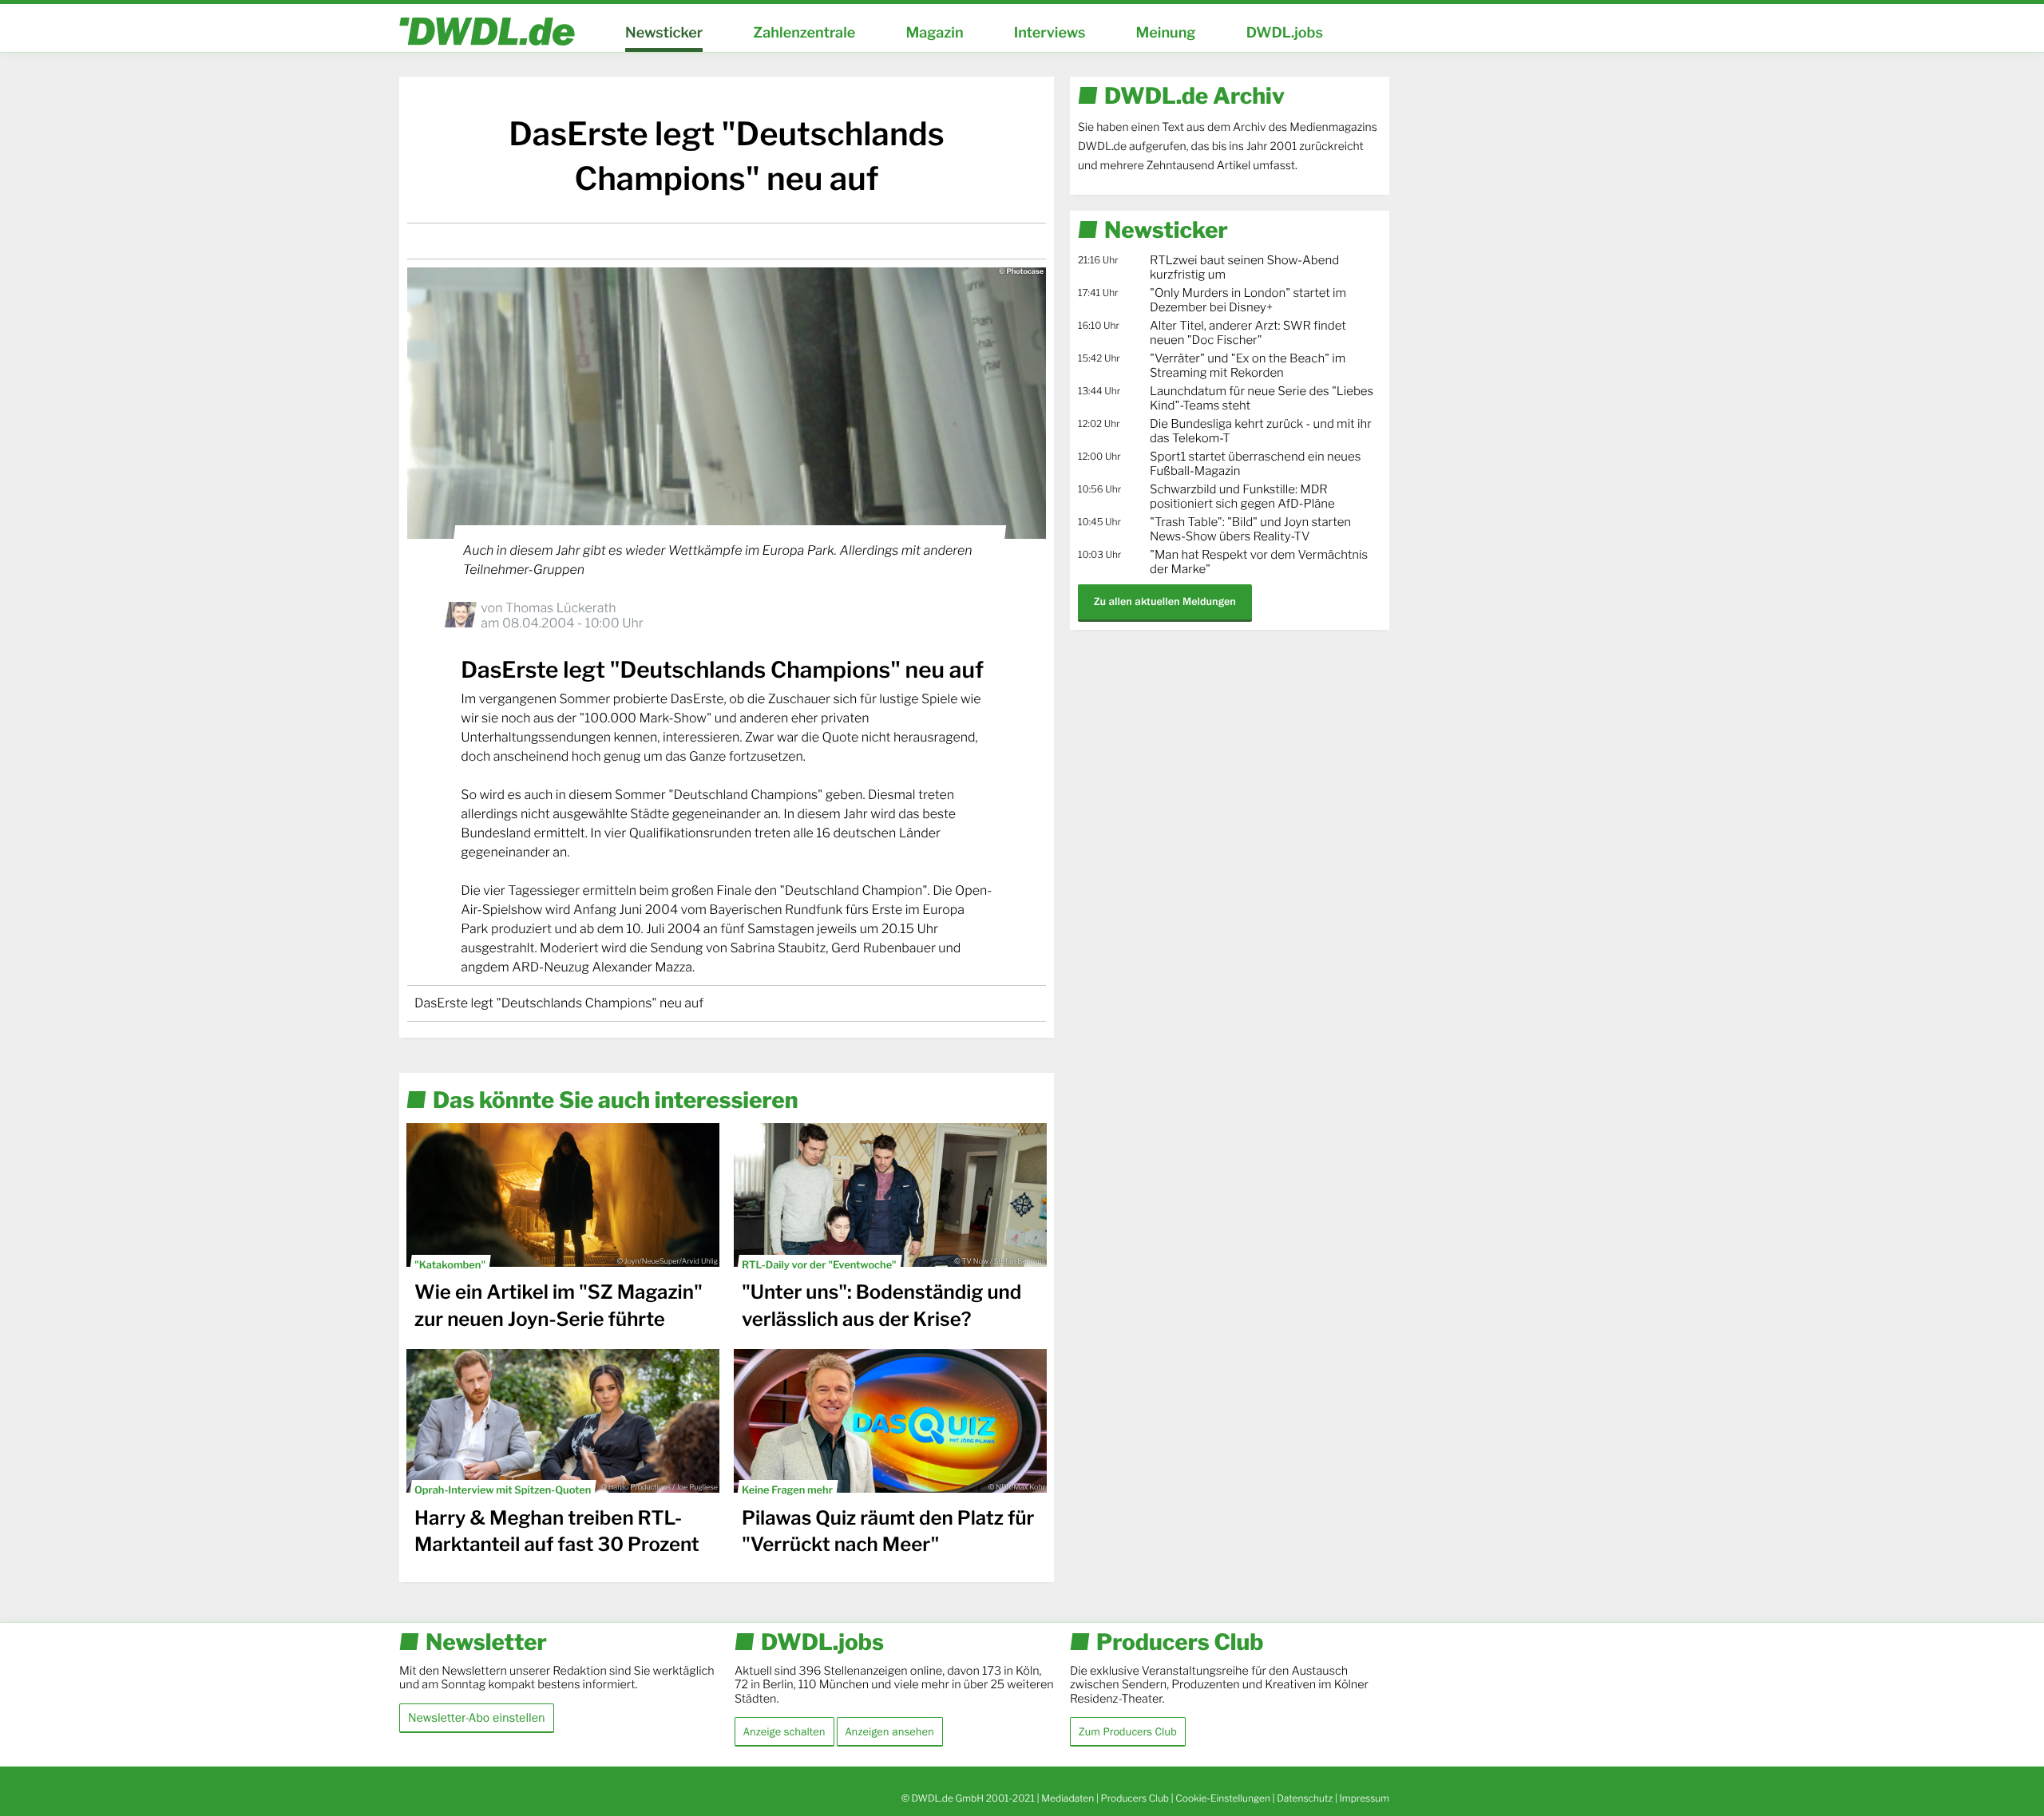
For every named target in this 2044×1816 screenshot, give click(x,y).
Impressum (1364, 1798)
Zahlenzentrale (804, 33)
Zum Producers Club (1128, 1731)
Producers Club (1135, 1798)
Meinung (1166, 33)
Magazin (934, 33)
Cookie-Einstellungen (1223, 1798)
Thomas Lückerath (561, 608)
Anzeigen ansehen (890, 1731)
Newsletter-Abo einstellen (477, 1717)
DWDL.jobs (1285, 33)
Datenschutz (1305, 1798)
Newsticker (664, 33)
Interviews (1050, 33)
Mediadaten (1068, 1798)
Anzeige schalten (784, 1731)
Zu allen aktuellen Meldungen (1165, 601)
